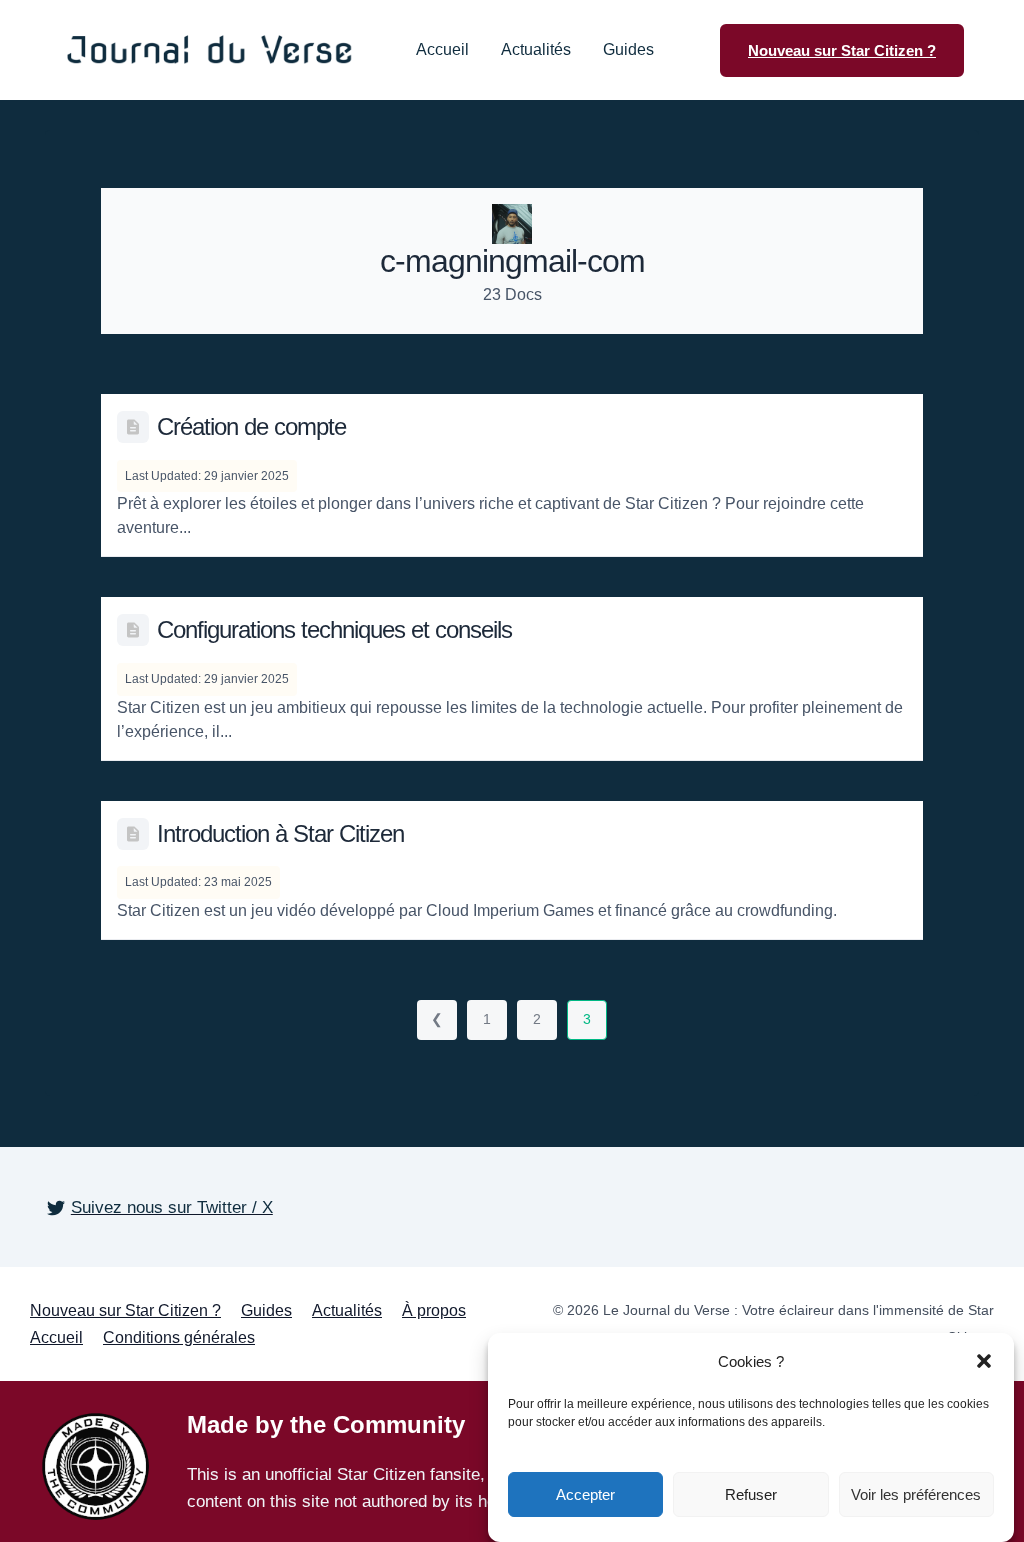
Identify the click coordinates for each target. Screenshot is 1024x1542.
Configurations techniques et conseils (334, 629)
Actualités (536, 50)
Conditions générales (179, 1337)
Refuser (751, 1494)
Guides (628, 50)
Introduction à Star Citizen (280, 833)
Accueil (442, 50)
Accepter (585, 1494)
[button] (984, 1361)
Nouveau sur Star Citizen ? (125, 1310)
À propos (434, 1310)
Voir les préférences (916, 1494)
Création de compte (251, 426)
